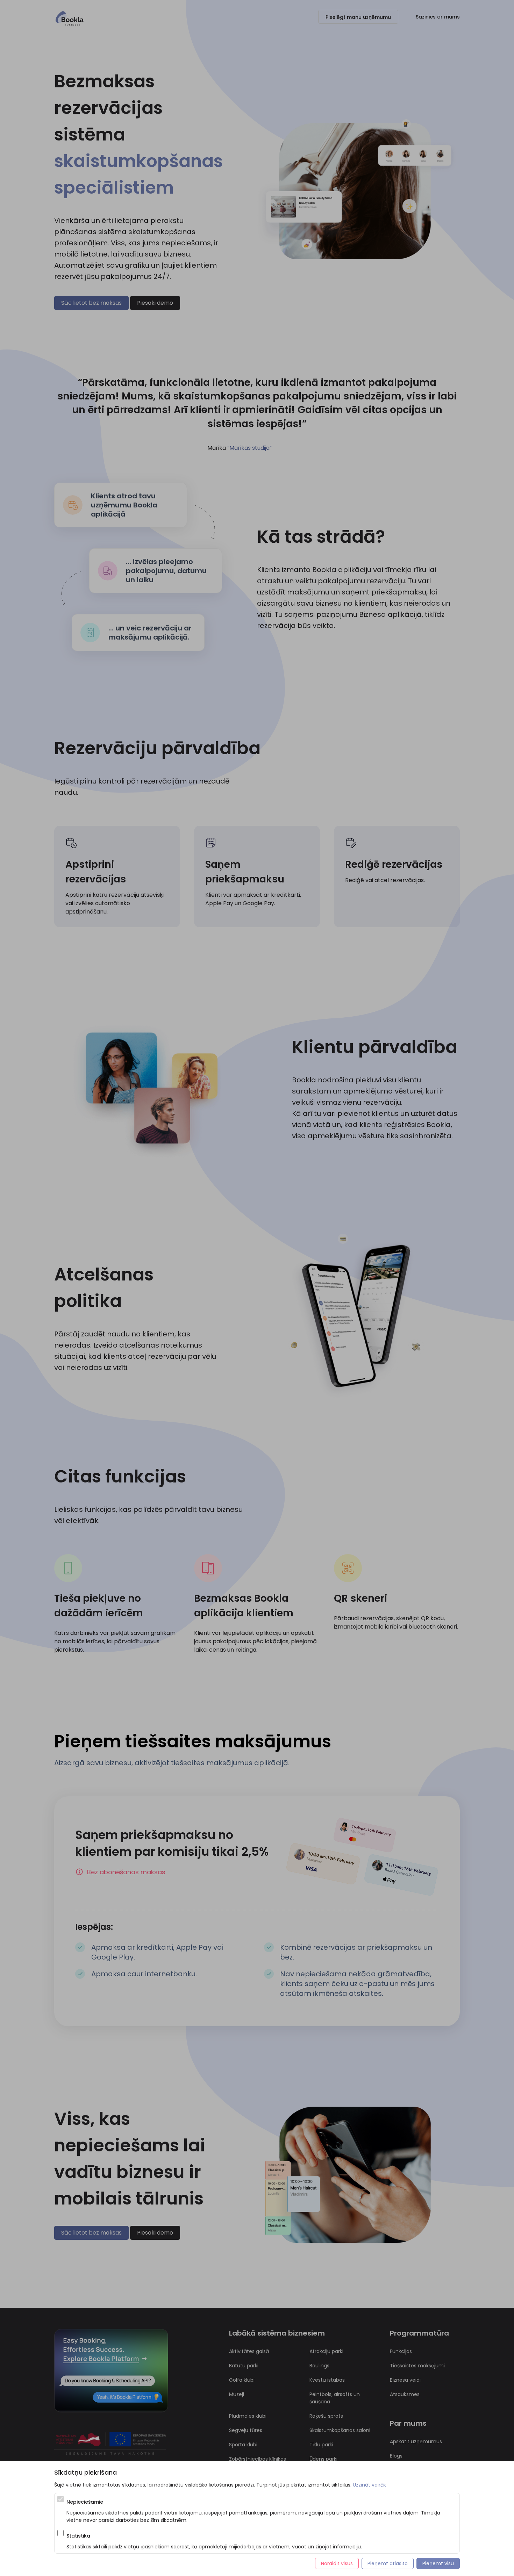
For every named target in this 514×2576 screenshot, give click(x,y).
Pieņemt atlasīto (388, 2563)
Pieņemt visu (438, 2563)
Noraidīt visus (337, 2563)
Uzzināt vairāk (369, 2485)
